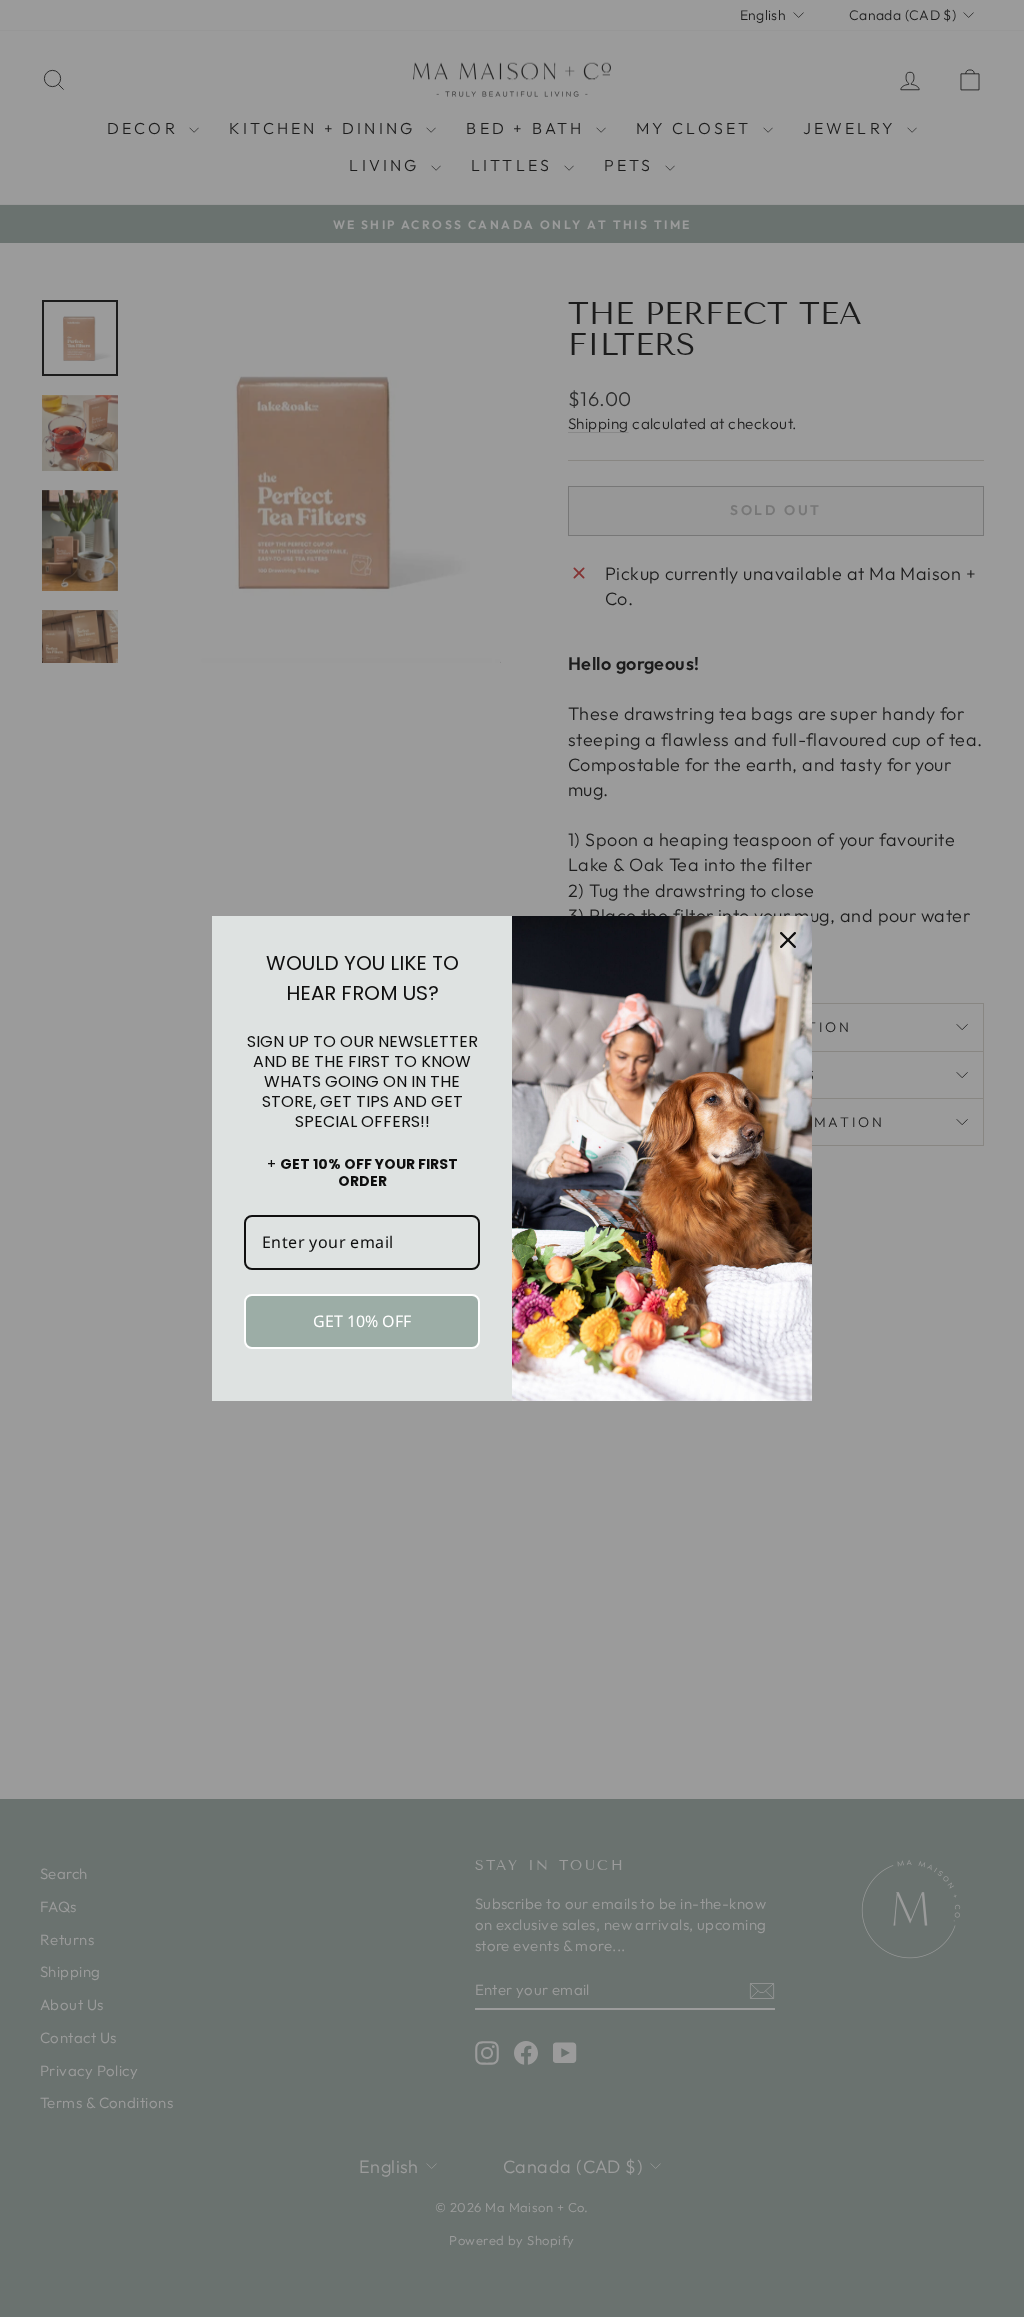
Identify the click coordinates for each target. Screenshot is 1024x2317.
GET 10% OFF (362, 1321)
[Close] (788, 940)
